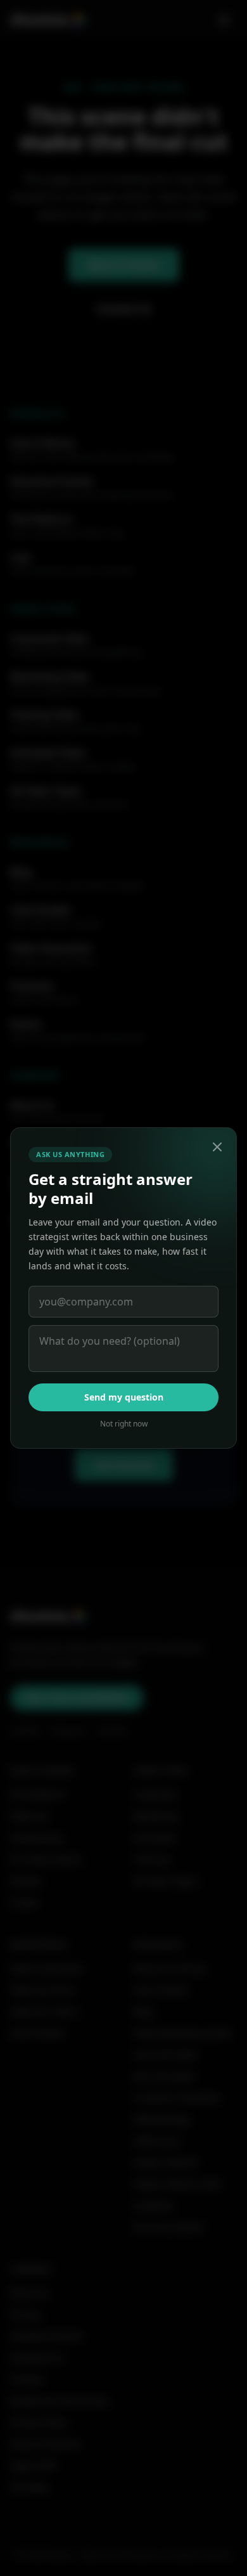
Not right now (124, 1424)
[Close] (217, 1147)
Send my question (124, 1397)
